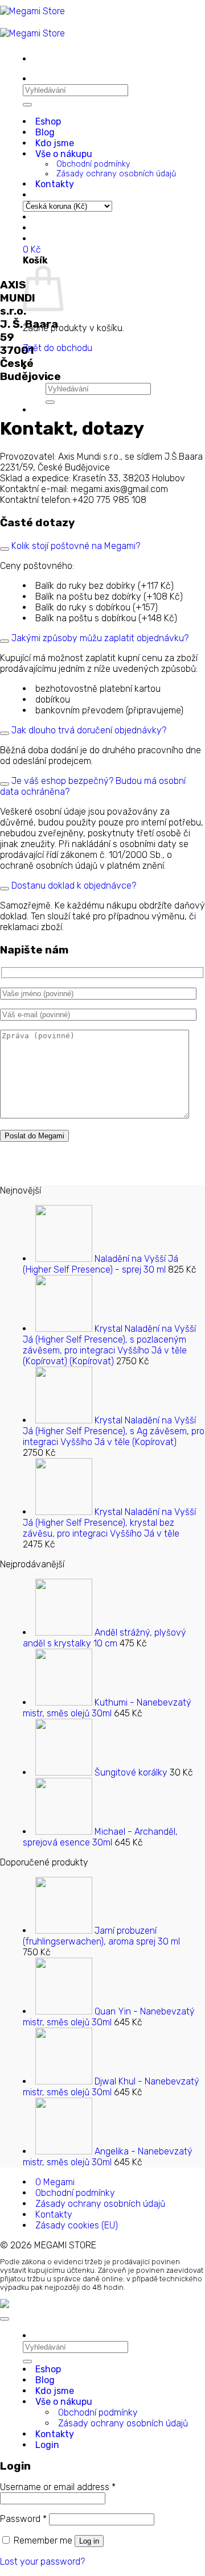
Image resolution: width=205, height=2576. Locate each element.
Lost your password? (42, 2561)
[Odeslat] (27, 105)
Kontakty (55, 184)
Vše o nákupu (64, 154)
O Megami (55, 2182)
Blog (45, 132)
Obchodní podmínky (93, 164)
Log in (89, 2541)
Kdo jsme (55, 143)
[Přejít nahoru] (5, 2319)
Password (23, 2519)
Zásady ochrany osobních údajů (116, 174)
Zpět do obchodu (58, 348)
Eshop (48, 121)
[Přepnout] (5, 549)
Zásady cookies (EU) (77, 2225)
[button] (32, 249)
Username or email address (58, 2487)
